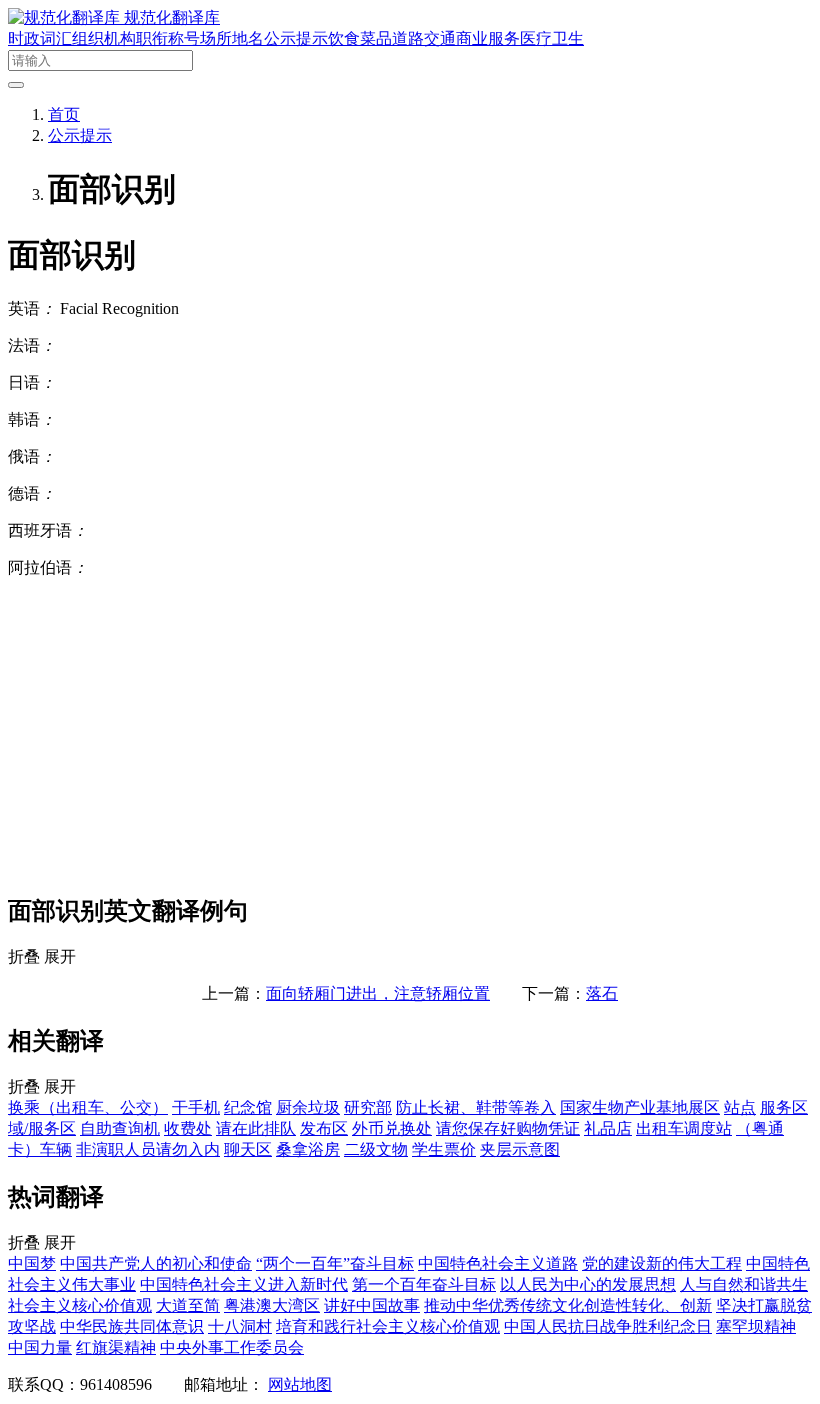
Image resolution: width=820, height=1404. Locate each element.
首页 (64, 114)
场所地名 (232, 38)
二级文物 (376, 1149)
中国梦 (32, 1263)
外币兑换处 (392, 1128)
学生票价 (444, 1149)
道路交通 (424, 38)
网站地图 (300, 1384)
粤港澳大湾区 (272, 1305)
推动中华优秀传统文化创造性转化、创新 (568, 1305)
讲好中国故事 (372, 1305)
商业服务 (488, 38)
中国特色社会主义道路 (498, 1263)
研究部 (368, 1107)
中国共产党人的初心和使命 (156, 1263)
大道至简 (188, 1305)
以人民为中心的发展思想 (588, 1284)
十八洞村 (240, 1326)
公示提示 (296, 38)
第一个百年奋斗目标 (424, 1284)
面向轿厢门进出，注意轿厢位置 (378, 993)
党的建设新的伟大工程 (662, 1263)
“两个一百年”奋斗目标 (335, 1263)
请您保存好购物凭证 (508, 1128)
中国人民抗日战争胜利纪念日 (608, 1326)
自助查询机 (120, 1128)
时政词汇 (40, 38)
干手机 (196, 1107)
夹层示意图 (520, 1149)
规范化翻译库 (172, 17)
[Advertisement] (410, 735)
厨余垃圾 (308, 1107)
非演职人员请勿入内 (148, 1149)
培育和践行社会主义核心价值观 (388, 1326)
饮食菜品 (360, 38)
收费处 (188, 1128)
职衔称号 (168, 38)
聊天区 (248, 1149)
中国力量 (40, 1347)
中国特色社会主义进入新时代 (244, 1284)
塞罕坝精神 (756, 1326)
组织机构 (104, 38)
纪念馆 (248, 1107)
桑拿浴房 (308, 1149)
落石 (602, 993)
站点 (740, 1107)
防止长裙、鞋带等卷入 (476, 1107)
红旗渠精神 (116, 1347)
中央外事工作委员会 (232, 1347)
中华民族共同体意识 (132, 1326)
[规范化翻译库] (66, 17)
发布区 (324, 1128)
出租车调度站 (684, 1128)
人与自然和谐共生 (744, 1284)
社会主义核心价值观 (80, 1305)
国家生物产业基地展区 (640, 1107)
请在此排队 (256, 1128)
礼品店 (608, 1128)
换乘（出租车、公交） (88, 1107)
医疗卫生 (552, 38)
